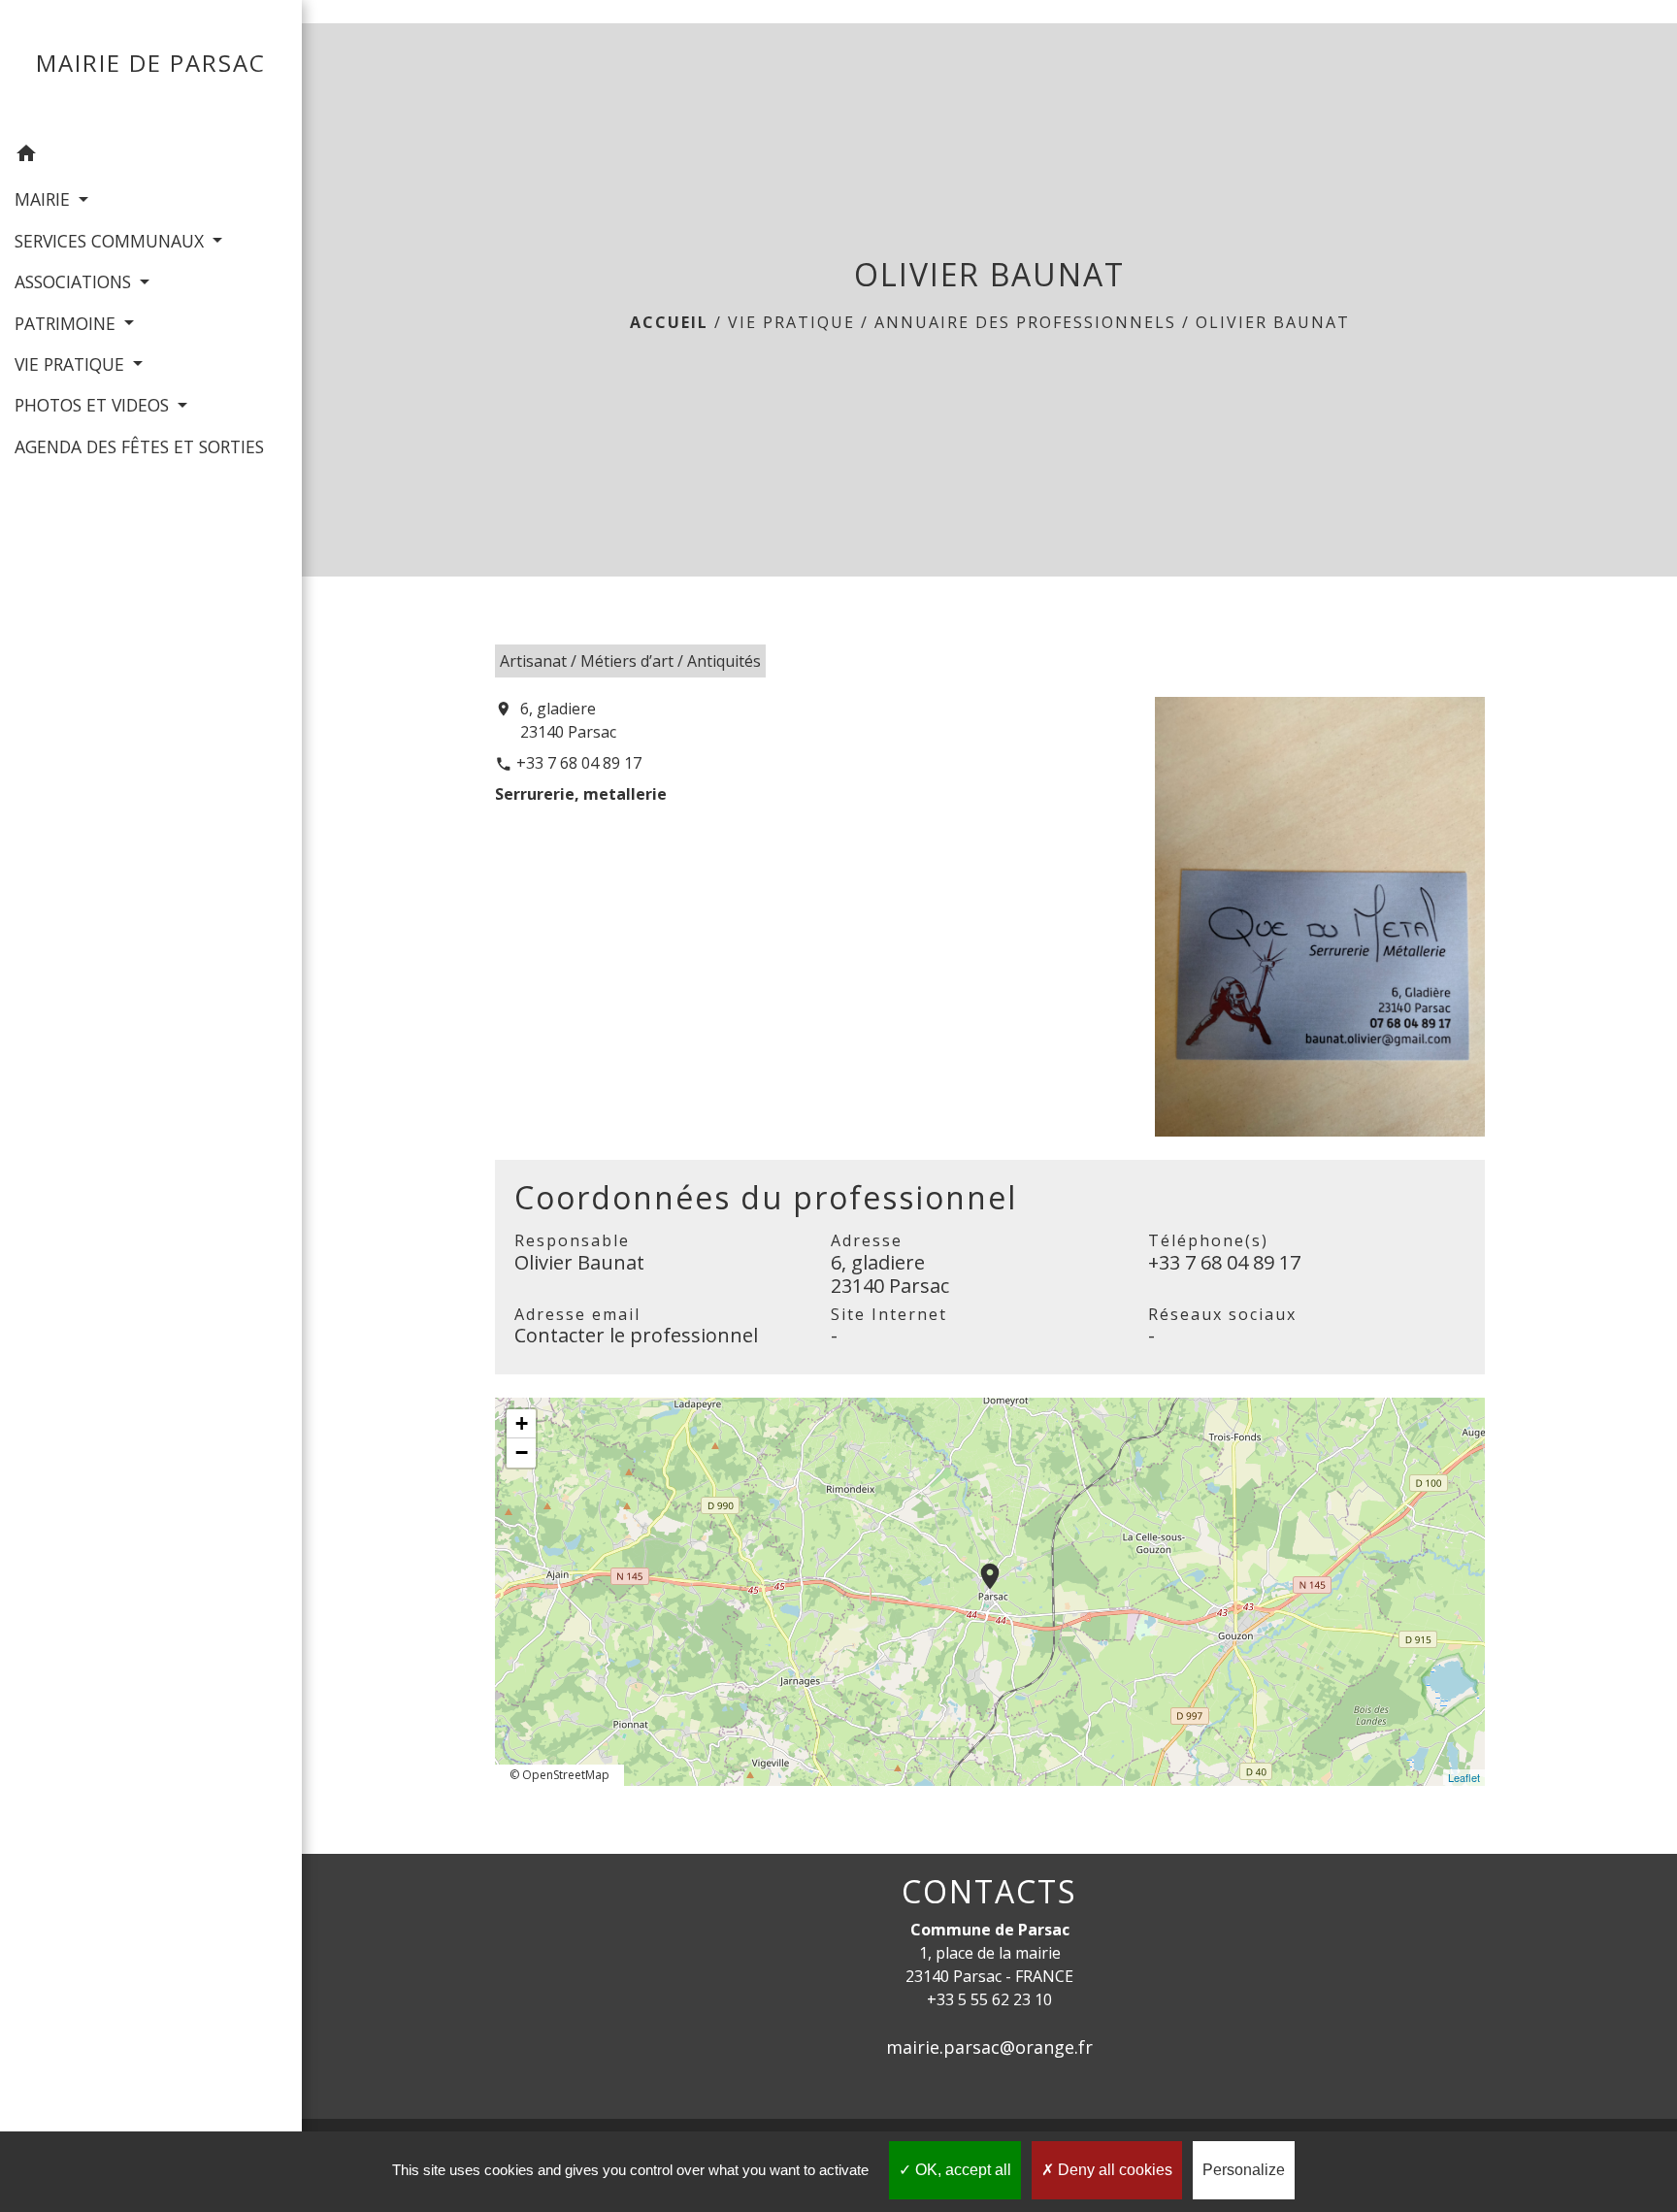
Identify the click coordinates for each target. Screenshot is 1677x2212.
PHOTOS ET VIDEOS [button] (94, 405)
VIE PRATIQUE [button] (72, 364)
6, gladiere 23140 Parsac (568, 720)
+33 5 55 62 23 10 (989, 1999)
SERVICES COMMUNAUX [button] (112, 241)
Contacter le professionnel (636, 1335)
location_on (980, 1567)
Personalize (1244, 2170)
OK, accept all (961, 2170)
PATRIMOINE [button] (67, 323)
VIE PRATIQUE (791, 322)
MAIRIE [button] (45, 199)
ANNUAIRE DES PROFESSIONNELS (1025, 322)
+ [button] (522, 1423)
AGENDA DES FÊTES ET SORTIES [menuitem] (139, 446)
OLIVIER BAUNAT (1273, 322)
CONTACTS (989, 1892)
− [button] (522, 1453)
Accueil (669, 322)
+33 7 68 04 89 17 (579, 763)
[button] (151, 156)
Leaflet (1464, 1777)
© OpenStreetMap (559, 1775)
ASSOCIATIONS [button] (75, 281)
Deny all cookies (1113, 2170)
